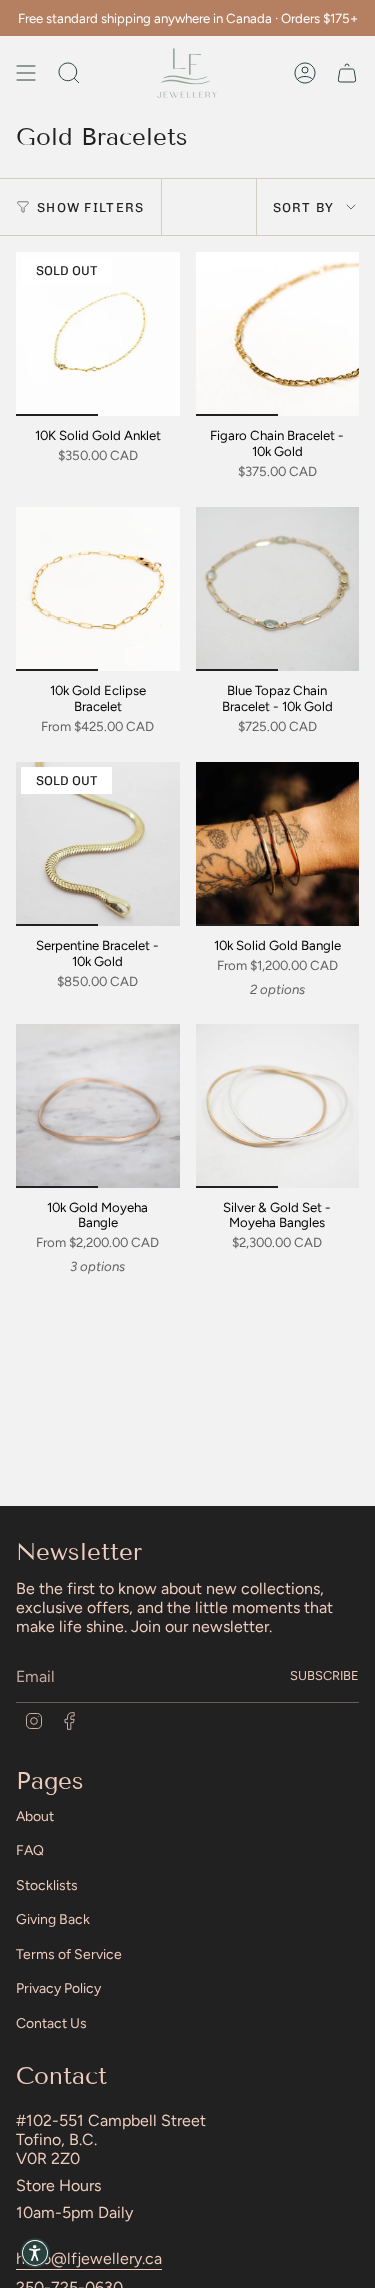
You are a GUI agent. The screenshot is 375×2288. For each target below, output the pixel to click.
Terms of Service (69, 1954)
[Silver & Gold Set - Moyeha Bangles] (278, 1106)
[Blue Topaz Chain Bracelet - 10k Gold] (278, 589)
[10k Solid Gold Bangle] (278, 844)
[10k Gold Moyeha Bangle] (98, 1106)
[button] (35, 2253)
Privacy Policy (58, 1988)
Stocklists (47, 1885)
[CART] (347, 73)
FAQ (30, 1850)
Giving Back (53, 1919)
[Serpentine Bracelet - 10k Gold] (98, 844)
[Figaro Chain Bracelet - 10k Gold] (278, 334)
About (35, 1816)
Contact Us (51, 2023)
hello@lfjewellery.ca (89, 2258)
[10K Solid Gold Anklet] (98, 334)
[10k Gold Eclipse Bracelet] (98, 589)
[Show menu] (26, 73)
